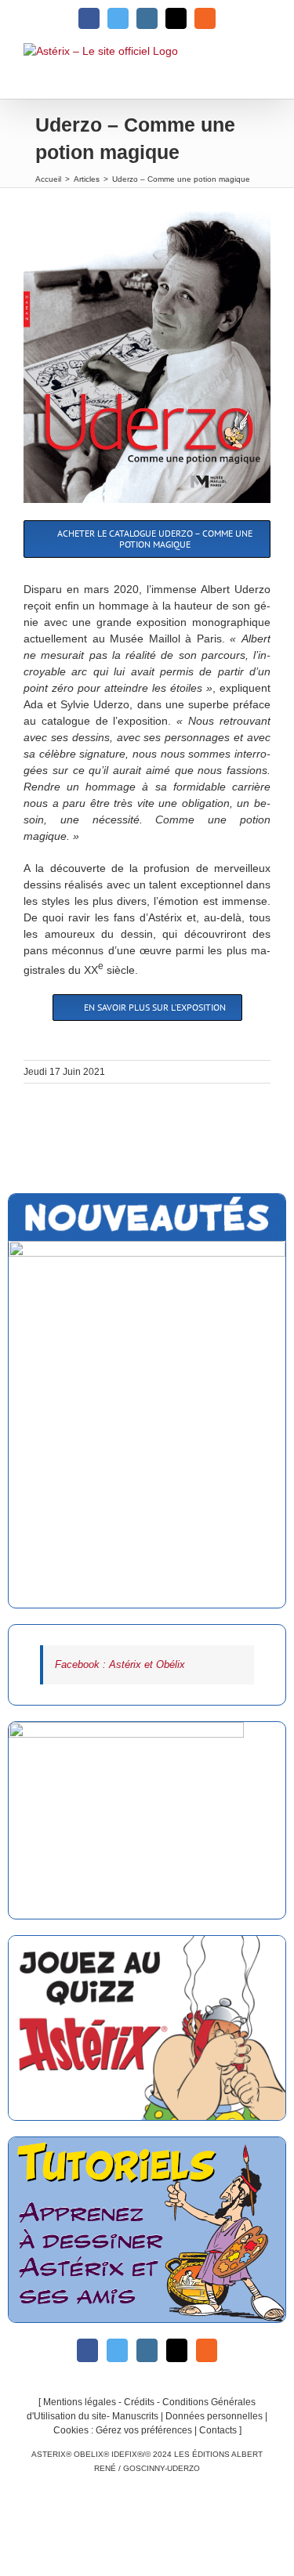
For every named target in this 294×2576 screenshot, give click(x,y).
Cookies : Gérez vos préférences (123, 2430)
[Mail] (177, 2350)
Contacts (218, 2430)
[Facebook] (87, 2350)
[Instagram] (147, 2350)
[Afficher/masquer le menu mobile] (261, 71)
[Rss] (207, 2350)
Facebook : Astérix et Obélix (120, 1664)
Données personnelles (214, 2416)
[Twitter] (117, 2350)
